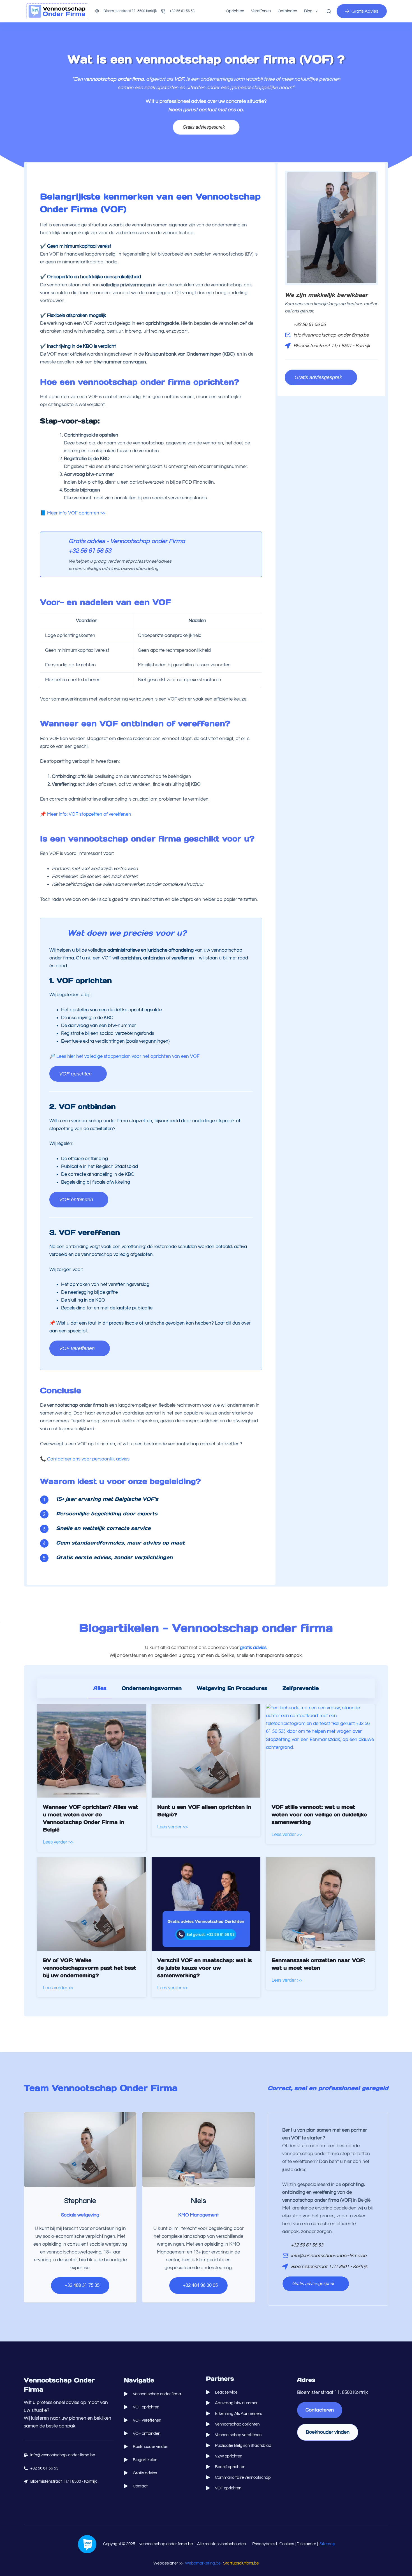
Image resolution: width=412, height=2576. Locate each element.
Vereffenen (261, 11)
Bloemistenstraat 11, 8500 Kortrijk (130, 11)
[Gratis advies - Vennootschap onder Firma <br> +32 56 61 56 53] (53, 544)
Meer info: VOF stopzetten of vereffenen (89, 814)
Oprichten (235, 11)
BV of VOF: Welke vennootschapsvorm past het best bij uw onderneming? (90, 1968)
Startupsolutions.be (241, 2563)
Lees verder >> (58, 1842)
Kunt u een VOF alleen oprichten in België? (204, 1811)
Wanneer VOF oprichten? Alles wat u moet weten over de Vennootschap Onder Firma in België (91, 1818)
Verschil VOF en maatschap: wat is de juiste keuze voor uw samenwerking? (205, 1968)
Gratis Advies (365, 11)
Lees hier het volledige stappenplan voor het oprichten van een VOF (128, 1056)
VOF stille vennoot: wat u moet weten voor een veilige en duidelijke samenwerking (319, 1815)
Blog (308, 11)
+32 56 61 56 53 (182, 11)
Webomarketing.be (203, 2563)
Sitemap (327, 2544)
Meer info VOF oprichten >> (76, 513)
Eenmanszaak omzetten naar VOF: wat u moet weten (318, 1964)
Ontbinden (287, 11)
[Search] (329, 11)
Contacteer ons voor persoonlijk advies (88, 1459)
